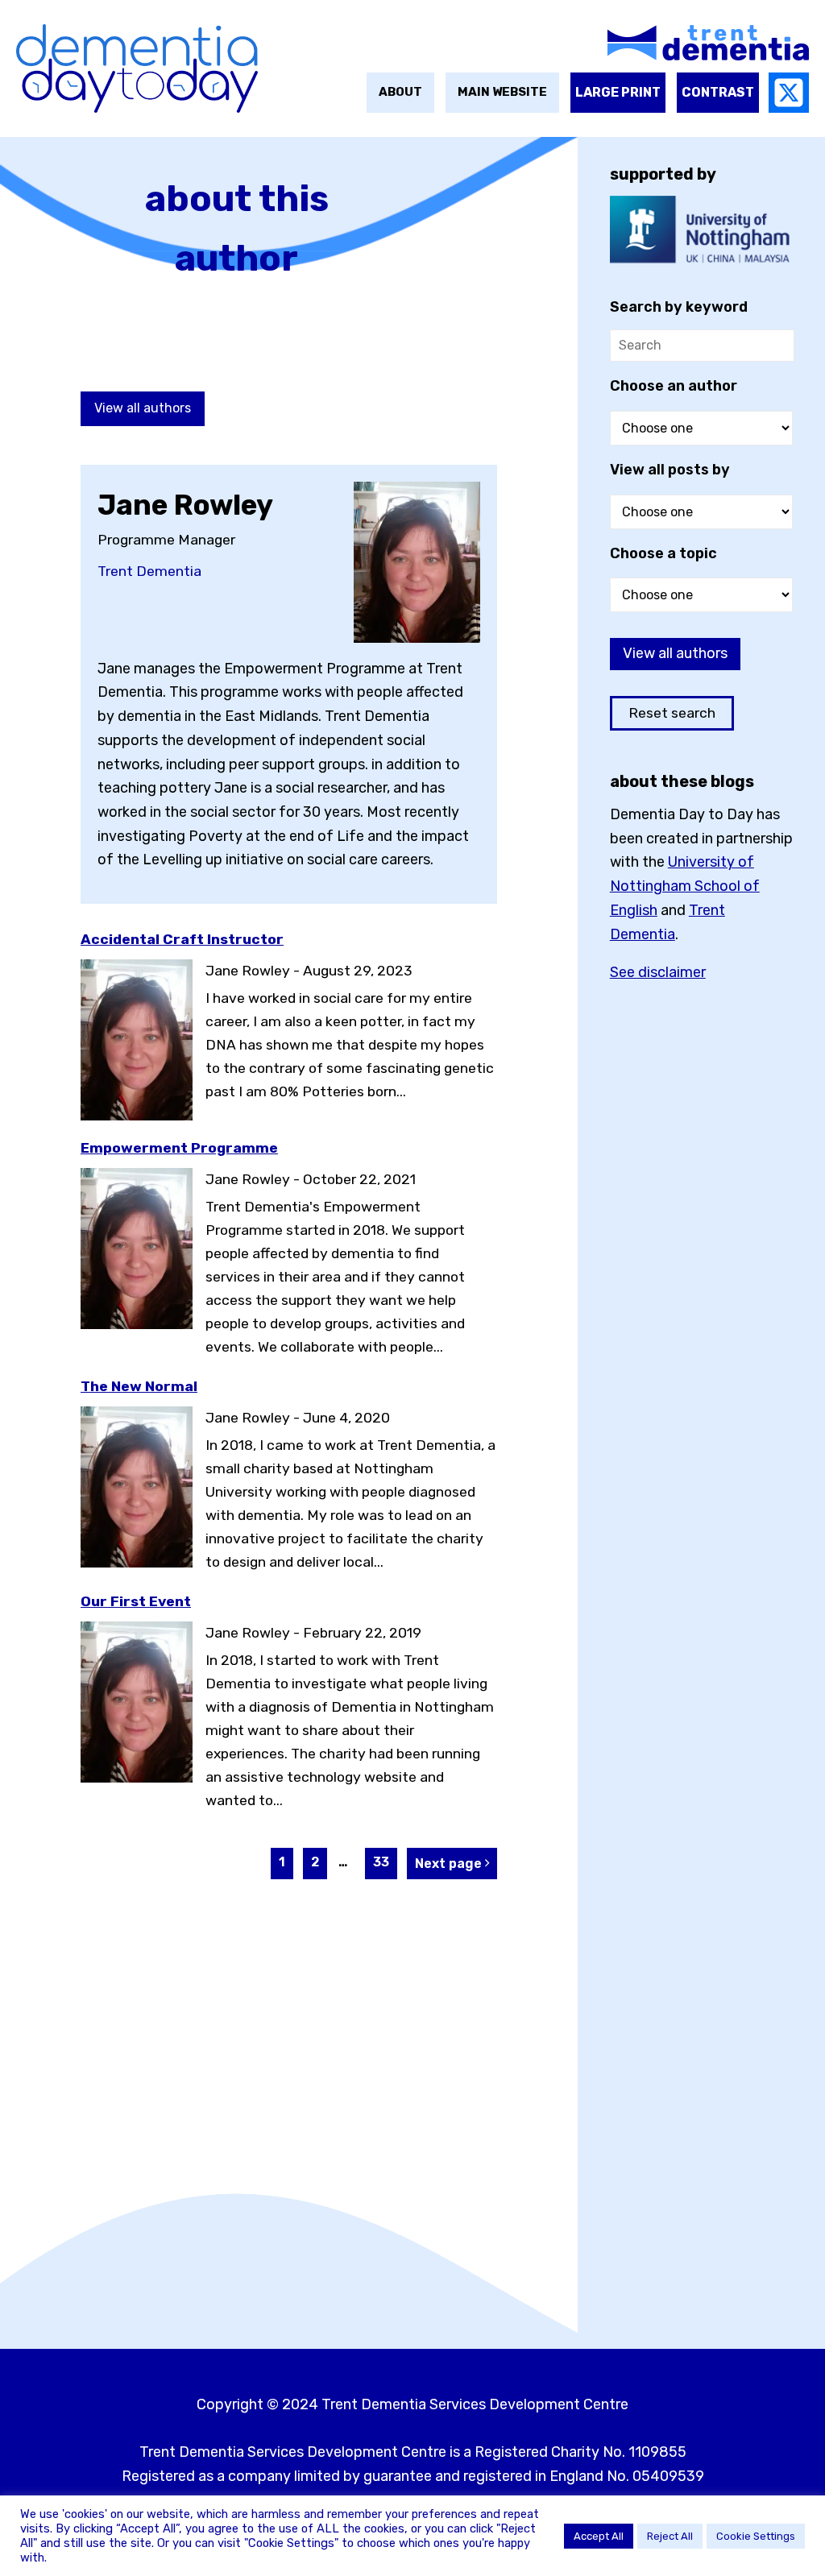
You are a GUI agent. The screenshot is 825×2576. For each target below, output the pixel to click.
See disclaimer (658, 972)
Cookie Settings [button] (756, 2536)
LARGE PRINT (618, 92)
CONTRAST (718, 92)
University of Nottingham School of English (685, 886)
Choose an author (674, 386)
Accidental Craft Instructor (182, 939)
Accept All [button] (599, 2536)
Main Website (502, 92)
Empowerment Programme (179, 1148)
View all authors (143, 408)
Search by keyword (679, 307)
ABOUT (400, 92)
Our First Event (136, 1601)
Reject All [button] (670, 2536)
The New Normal (139, 1386)
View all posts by (670, 470)
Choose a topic (663, 553)
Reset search (672, 713)
